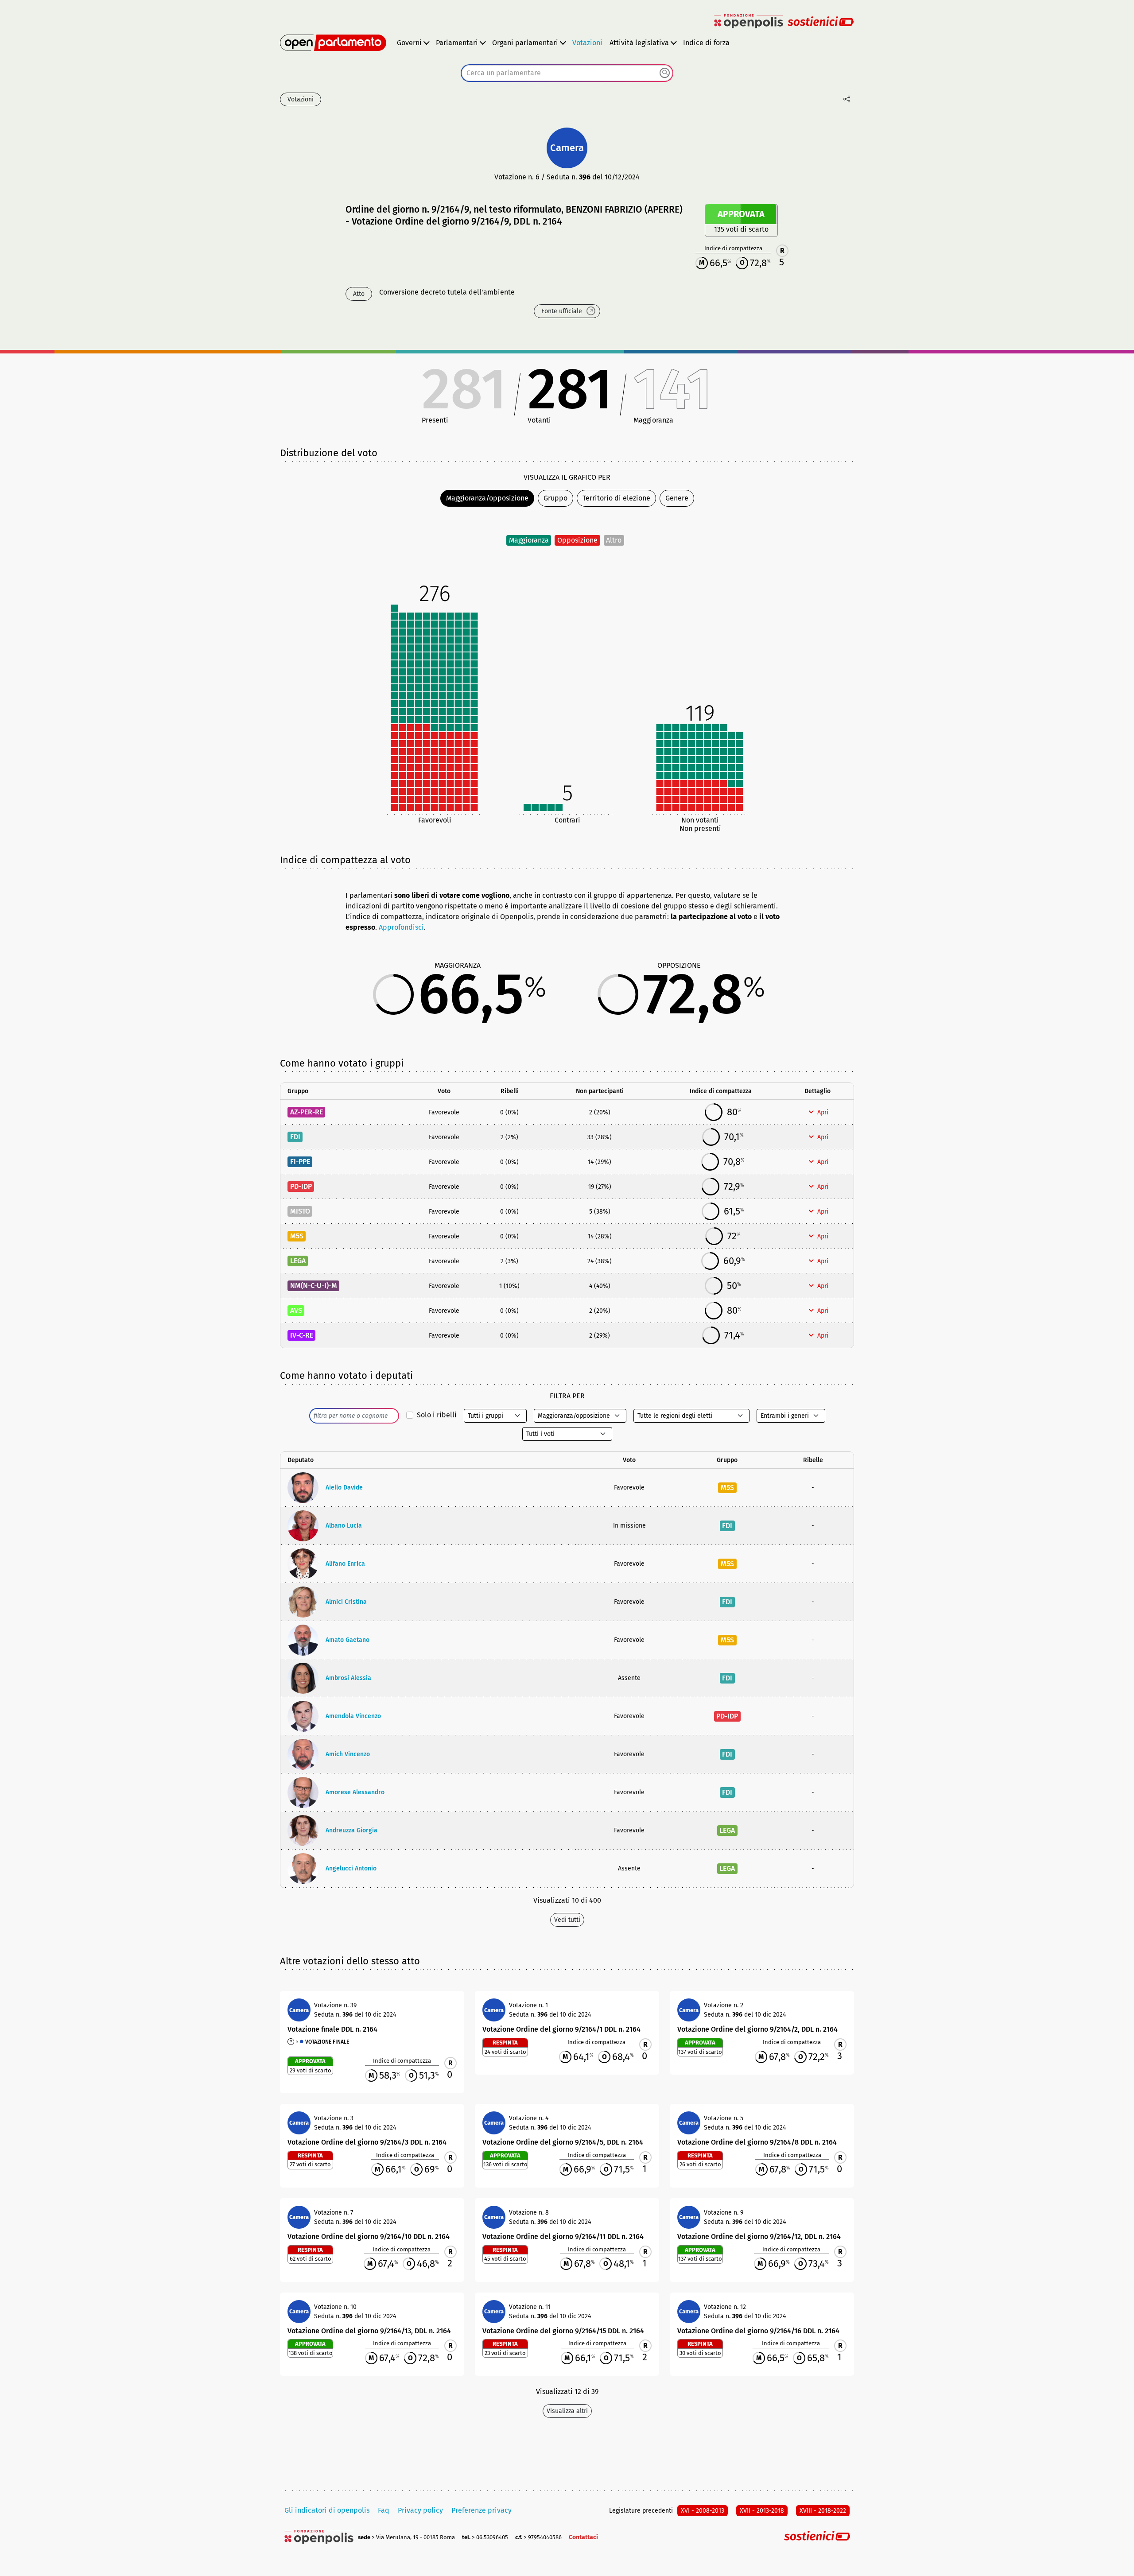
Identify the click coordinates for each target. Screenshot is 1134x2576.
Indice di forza (706, 43)
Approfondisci (401, 927)
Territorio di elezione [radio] (616, 498)
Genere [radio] (677, 498)
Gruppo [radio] (555, 498)
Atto (359, 294)
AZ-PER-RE (307, 1112)
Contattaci (583, 2537)
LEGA (298, 1261)
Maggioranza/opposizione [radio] (487, 498)
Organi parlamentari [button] (525, 43)
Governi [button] (409, 43)
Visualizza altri (567, 2411)
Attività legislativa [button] (639, 43)
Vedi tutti (567, 1920)
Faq (384, 2510)
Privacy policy (420, 2510)
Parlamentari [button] (457, 43)
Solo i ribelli (437, 1415)
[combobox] (567, 73)
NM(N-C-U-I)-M (314, 1286)
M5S (297, 1236)
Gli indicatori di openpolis (327, 2510)
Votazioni (587, 43)
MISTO (300, 1211)
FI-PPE (300, 1162)
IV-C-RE (302, 1335)
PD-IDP (301, 1186)
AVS (296, 1310)
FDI (295, 1137)
